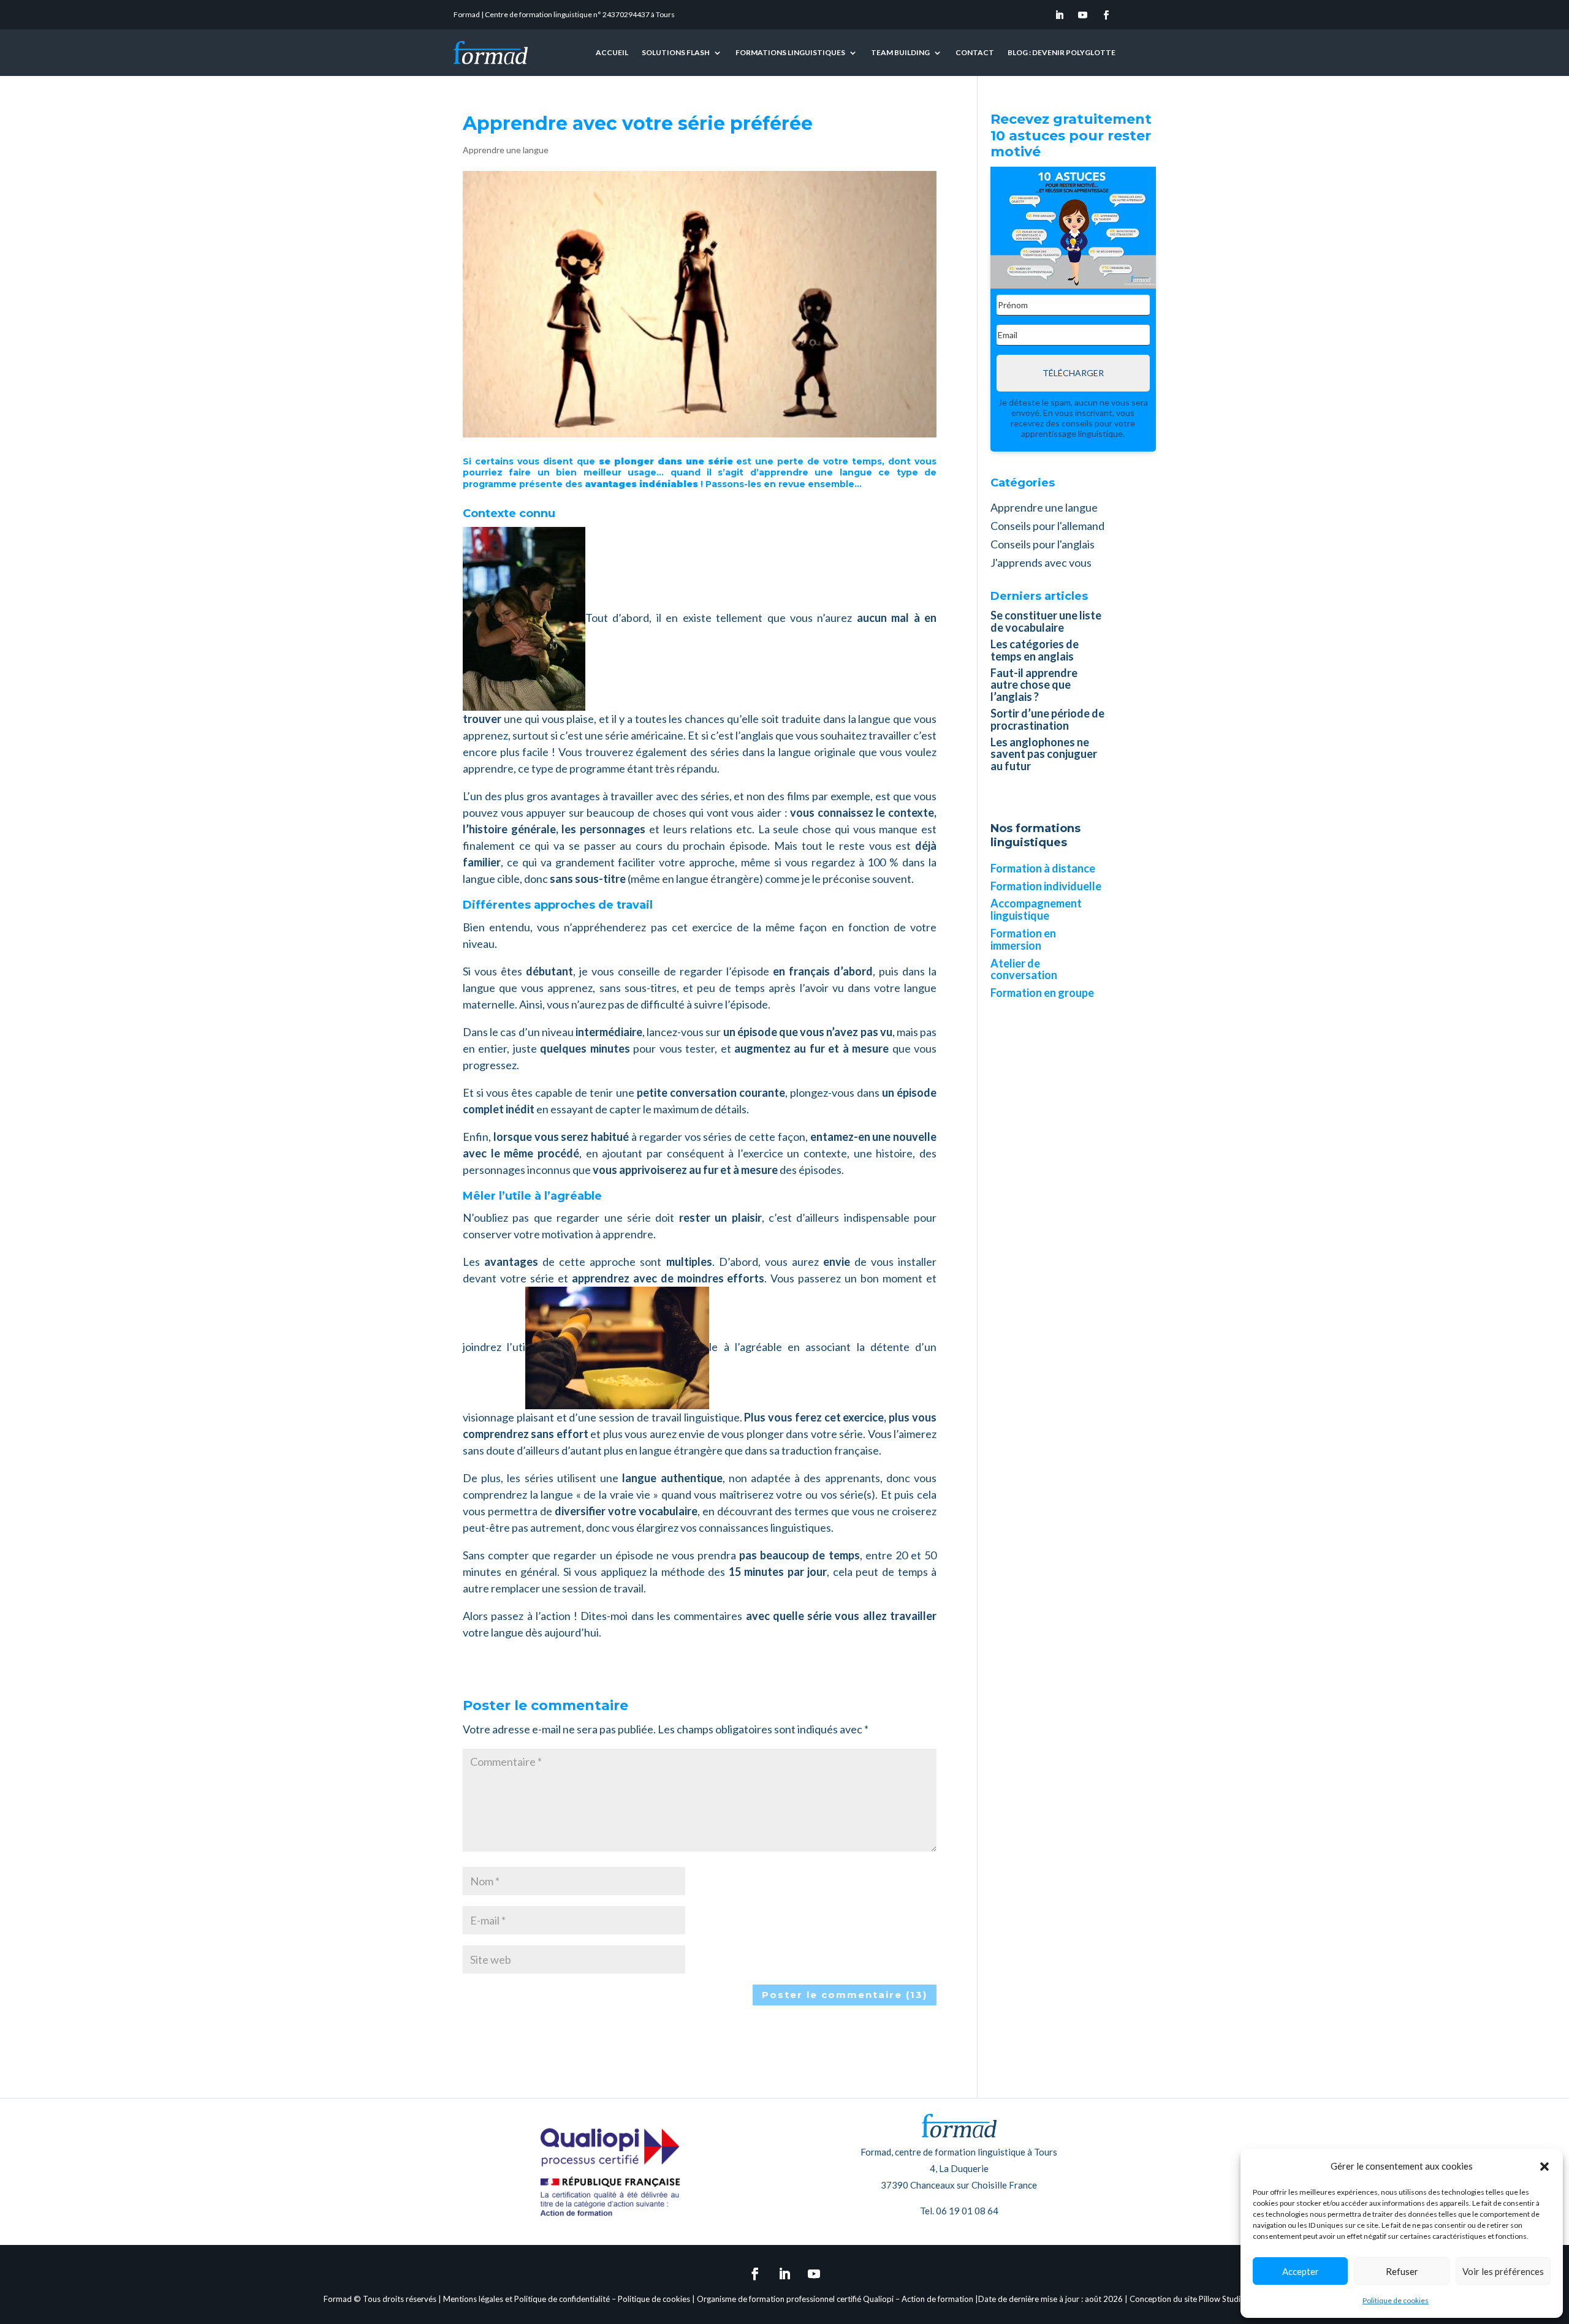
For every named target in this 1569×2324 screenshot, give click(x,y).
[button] (1544, 2167)
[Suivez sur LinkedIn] (1060, 15)
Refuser (1402, 2271)
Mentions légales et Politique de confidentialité (526, 2299)
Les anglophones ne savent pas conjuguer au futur (1044, 754)
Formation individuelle (1046, 886)
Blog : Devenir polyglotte (1062, 52)
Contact (975, 52)
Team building (900, 52)
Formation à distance (1043, 868)
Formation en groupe (1042, 993)
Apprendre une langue (506, 150)
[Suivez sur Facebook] (1106, 15)
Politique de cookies (1396, 2300)
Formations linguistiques (790, 52)
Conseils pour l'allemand (1047, 526)
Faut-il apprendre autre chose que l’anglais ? (1034, 685)
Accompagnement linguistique (1036, 909)
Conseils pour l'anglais (1043, 544)
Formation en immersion (1023, 939)
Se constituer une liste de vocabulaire (1046, 621)
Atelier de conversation (1024, 969)
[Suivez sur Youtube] (1083, 15)
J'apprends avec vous (1041, 562)
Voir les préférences (1503, 2271)
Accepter (1301, 2271)
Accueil (612, 52)
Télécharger (1073, 373)
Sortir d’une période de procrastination (1047, 719)
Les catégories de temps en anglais (1035, 650)
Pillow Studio (1222, 2299)
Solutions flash (676, 52)
